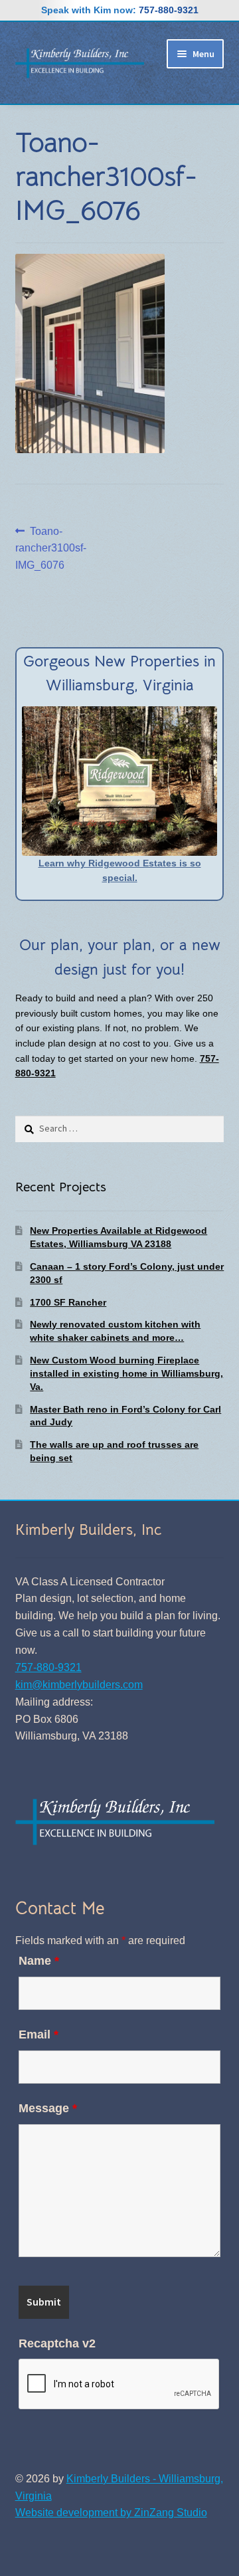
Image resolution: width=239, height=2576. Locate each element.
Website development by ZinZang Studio (111, 2513)
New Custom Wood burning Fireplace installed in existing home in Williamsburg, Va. (126, 1373)
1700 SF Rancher (68, 1302)
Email (39, 2034)
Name (39, 1961)
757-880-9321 (169, 10)
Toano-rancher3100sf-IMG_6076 (51, 548)
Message (48, 2108)
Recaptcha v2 (57, 2343)
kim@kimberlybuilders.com (79, 1685)
